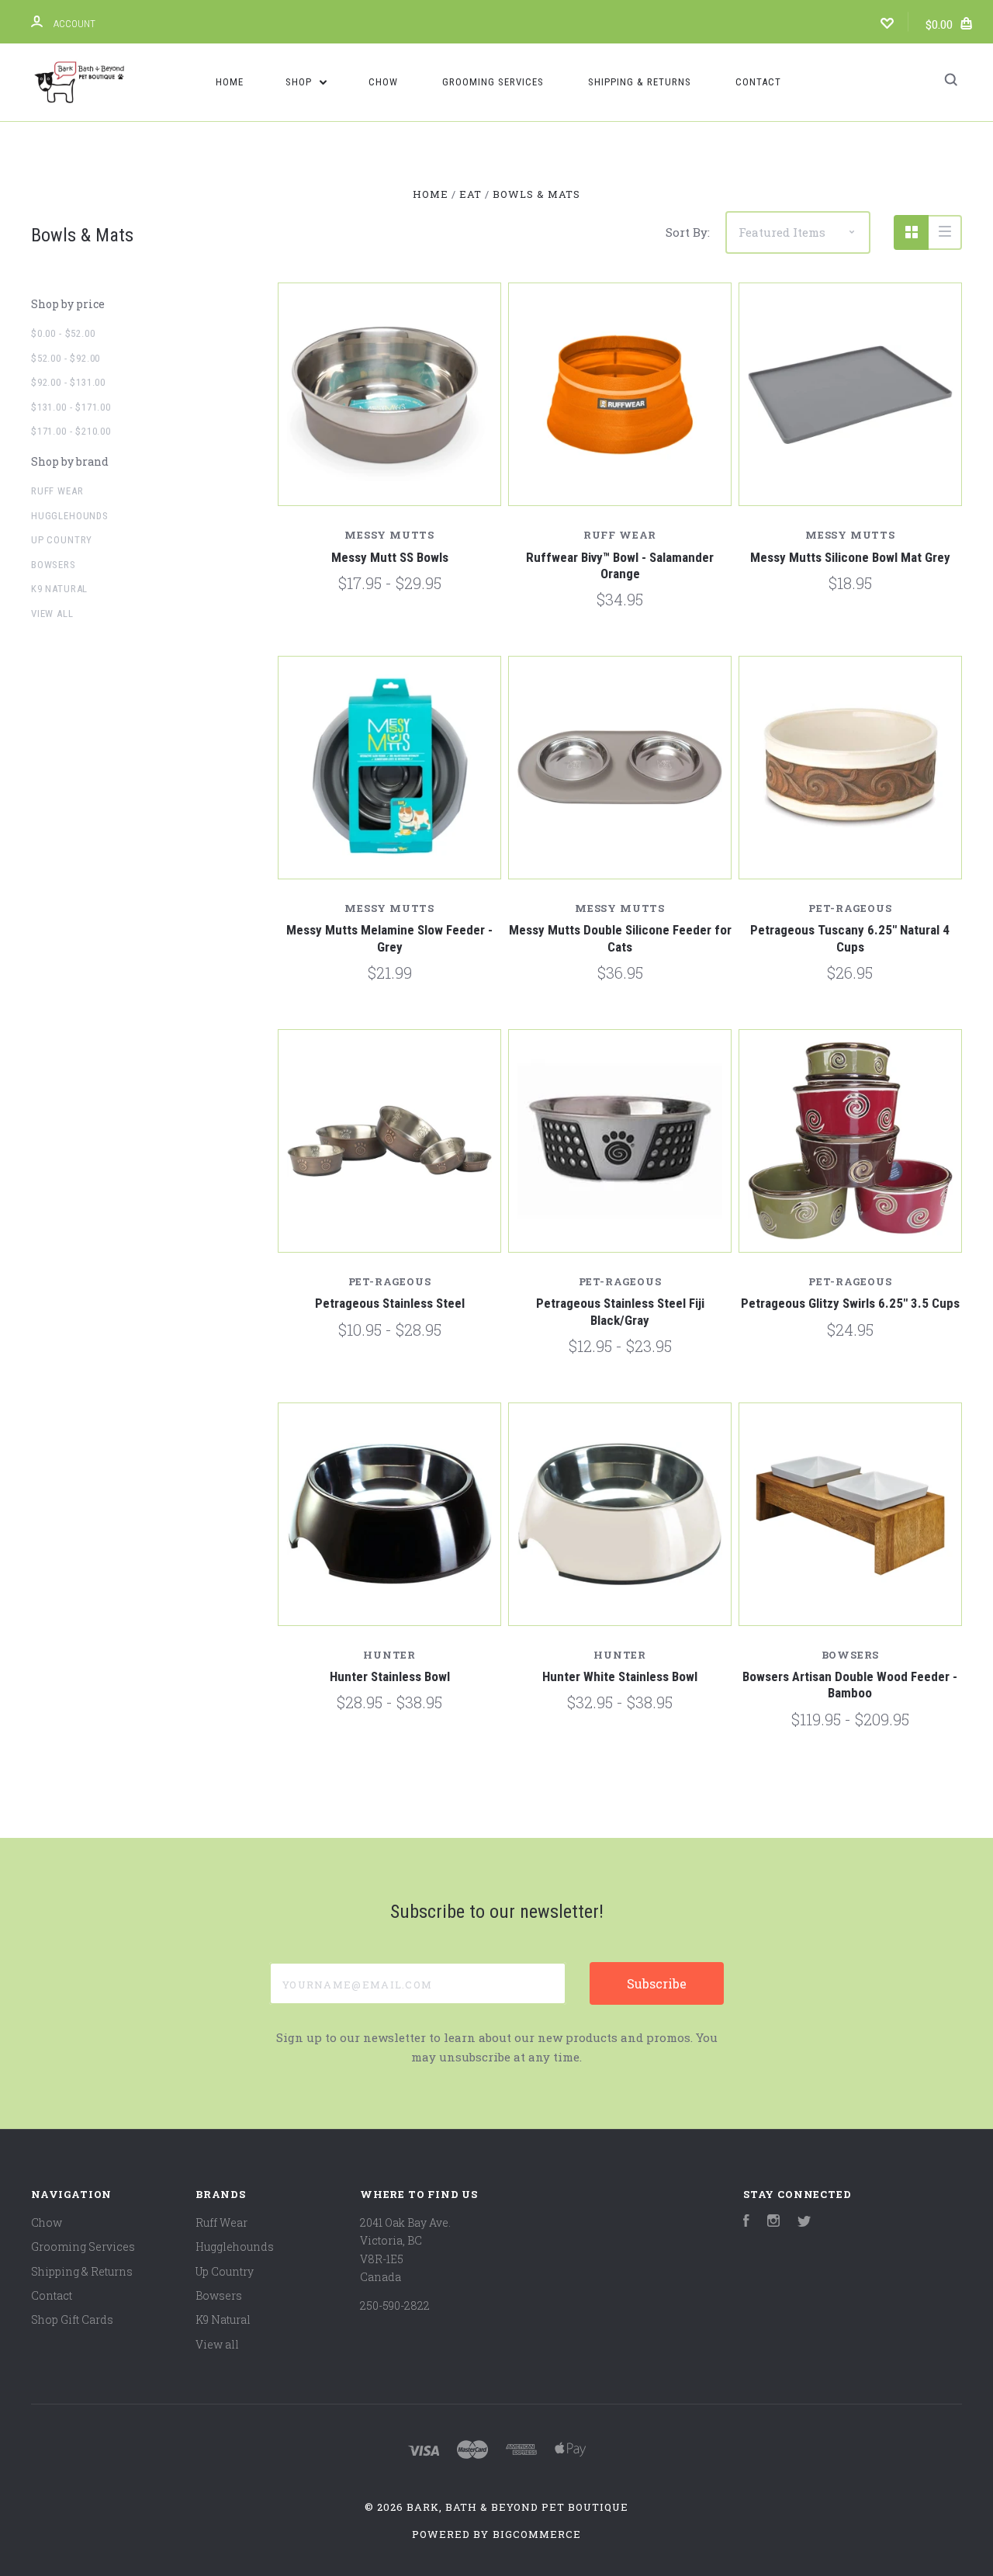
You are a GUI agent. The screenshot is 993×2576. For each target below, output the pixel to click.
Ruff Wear (57, 491)
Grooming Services (493, 82)
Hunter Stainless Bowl (390, 1676)
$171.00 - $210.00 (71, 431)
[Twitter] (804, 2222)
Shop (300, 82)
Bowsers (54, 565)
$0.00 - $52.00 (63, 333)
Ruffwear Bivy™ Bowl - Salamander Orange (620, 565)
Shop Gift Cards (72, 2319)
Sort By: (688, 232)
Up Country (62, 540)
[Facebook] (746, 2222)
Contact (758, 82)
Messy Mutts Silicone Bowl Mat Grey (850, 557)
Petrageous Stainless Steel (390, 1303)
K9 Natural (59, 589)
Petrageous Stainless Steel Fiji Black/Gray (620, 1311)
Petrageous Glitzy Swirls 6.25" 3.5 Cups (850, 1303)
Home (230, 82)
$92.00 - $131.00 (68, 382)
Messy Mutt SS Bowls (390, 557)
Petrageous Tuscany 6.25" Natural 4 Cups (850, 938)
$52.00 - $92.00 (66, 358)
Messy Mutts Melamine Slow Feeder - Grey (389, 938)
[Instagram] (773, 2222)
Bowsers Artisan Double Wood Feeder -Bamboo (850, 1685)
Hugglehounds (70, 516)
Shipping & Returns (640, 82)
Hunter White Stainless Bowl (620, 1676)
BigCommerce (537, 2534)
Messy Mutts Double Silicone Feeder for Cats (620, 938)
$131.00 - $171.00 (71, 407)
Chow (383, 82)
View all (52, 614)
